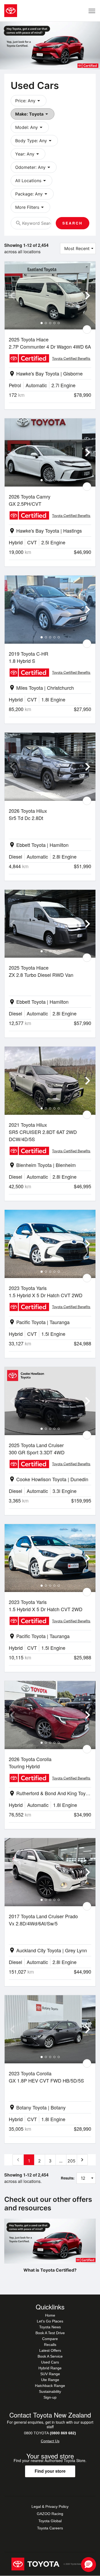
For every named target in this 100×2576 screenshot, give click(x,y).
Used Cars (50, 2362)
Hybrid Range (50, 2368)
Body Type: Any (34, 141)
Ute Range (50, 2380)
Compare (50, 2339)
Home (50, 2315)
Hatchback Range (50, 2386)
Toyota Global (50, 2521)
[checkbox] (87, 329)
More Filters (30, 207)
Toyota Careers (50, 2528)
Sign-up (50, 2397)
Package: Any (32, 194)
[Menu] (92, 11)
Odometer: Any (34, 167)
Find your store (50, 2471)
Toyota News (50, 2327)
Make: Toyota (33, 114)
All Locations (31, 181)
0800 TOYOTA (50, 2433)
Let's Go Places (50, 2321)
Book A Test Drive (50, 2333)
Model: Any (30, 127)
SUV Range (50, 2374)
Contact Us (50, 2441)
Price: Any (29, 101)
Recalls (50, 2345)
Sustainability (50, 2391)
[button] (89, 2565)
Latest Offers (50, 2350)
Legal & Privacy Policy (50, 2506)
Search (73, 223)
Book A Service (50, 2356)
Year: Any (28, 154)
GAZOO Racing (50, 2514)
